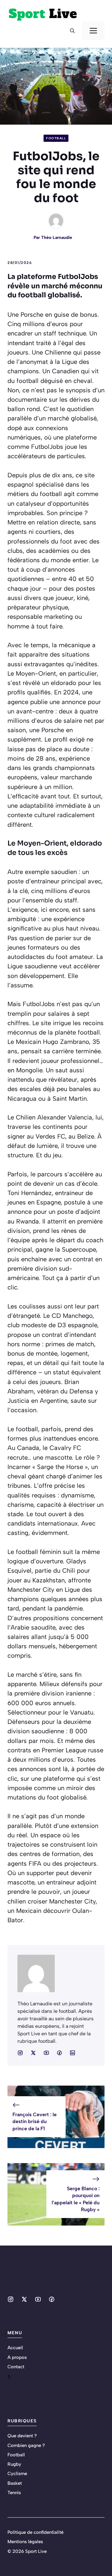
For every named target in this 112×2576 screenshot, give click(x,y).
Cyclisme (17, 2474)
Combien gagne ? (26, 2445)
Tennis (14, 2493)
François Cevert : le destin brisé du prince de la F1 (35, 2122)
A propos (17, 2357)
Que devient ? (22, 2436)
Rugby (14, 2464)
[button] (72, 31)
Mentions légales (25, 2542)
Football (56, 138)
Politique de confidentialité (35, 2532)
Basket (15, 2483)
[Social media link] (20, 2053)
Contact (16, 2367)
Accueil (15, 2348)
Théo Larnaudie (57, 238)
